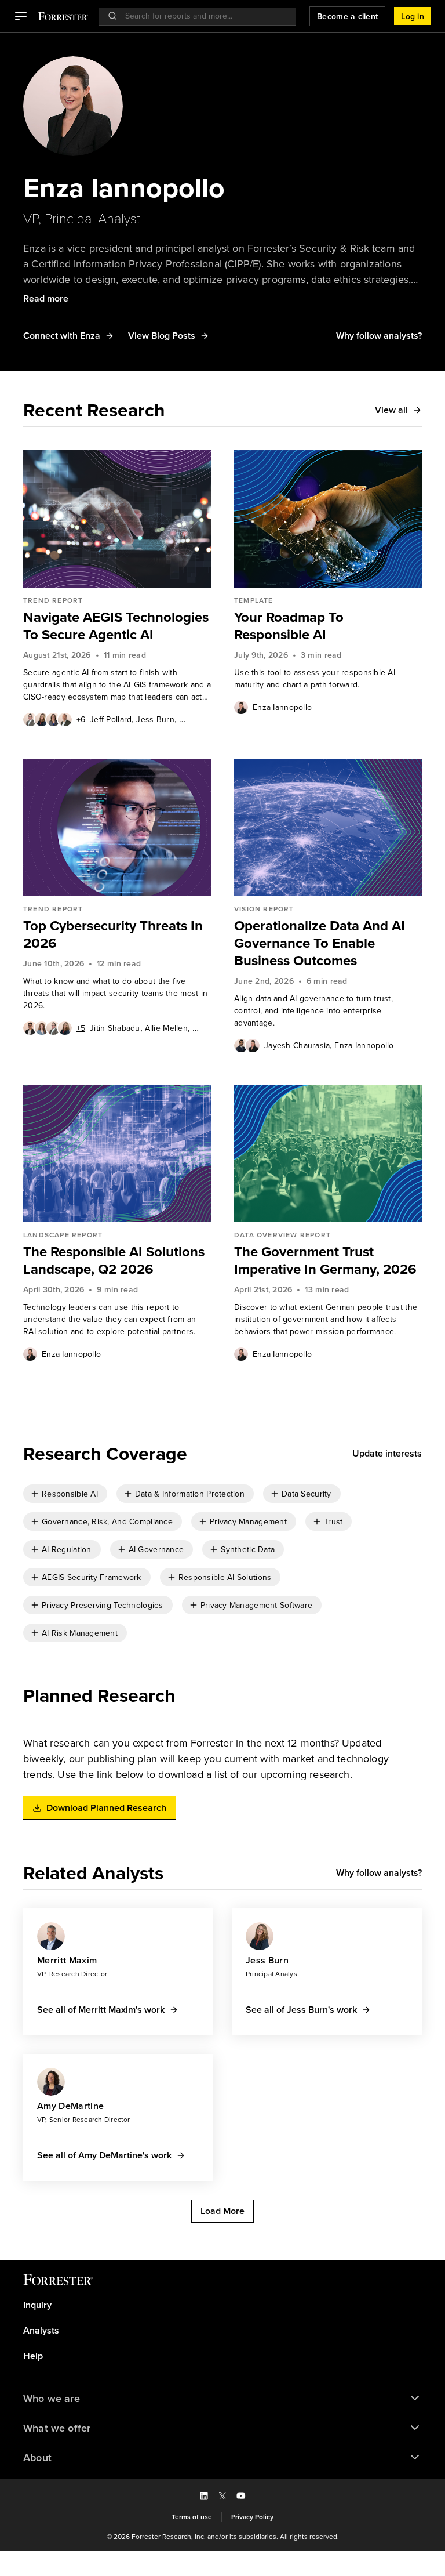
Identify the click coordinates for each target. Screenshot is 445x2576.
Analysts (41, 2331)
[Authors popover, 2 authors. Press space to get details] (247, 1045)
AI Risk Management (80, 1633)
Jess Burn (155, 720)
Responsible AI (70, 1494)
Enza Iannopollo (282, 707)
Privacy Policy (252, 2517)
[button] (21, 16)
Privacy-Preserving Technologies (103, 1605)
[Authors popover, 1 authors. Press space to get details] (241, 707)
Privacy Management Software (257, 1605)
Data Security (307, 1494)
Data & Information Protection (190, 1494)
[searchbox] (203, 16)
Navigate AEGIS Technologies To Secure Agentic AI (116, 626)
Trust (333, 1522)
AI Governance (156, 1550)
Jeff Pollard (111, 720)
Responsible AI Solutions (225, 1577)
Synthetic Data (248, 1550)
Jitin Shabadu (115, 1028)
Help (33, 2356)
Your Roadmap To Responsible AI (289, 626)
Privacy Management (248, 1522)
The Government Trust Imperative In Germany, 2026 (325, 1260)
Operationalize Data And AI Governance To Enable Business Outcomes (320, 943)
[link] (117, 626)
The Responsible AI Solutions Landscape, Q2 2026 (114, 1260)
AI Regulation (67, 1550)
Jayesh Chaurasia (297, 1046)
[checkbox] (65, 1494)
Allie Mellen (166, 1028)
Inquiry (37, 2305)
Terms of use (192, 2517)
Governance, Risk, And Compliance (107, 1522)
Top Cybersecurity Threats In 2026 (113, 934)
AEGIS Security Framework (92, 1577)
